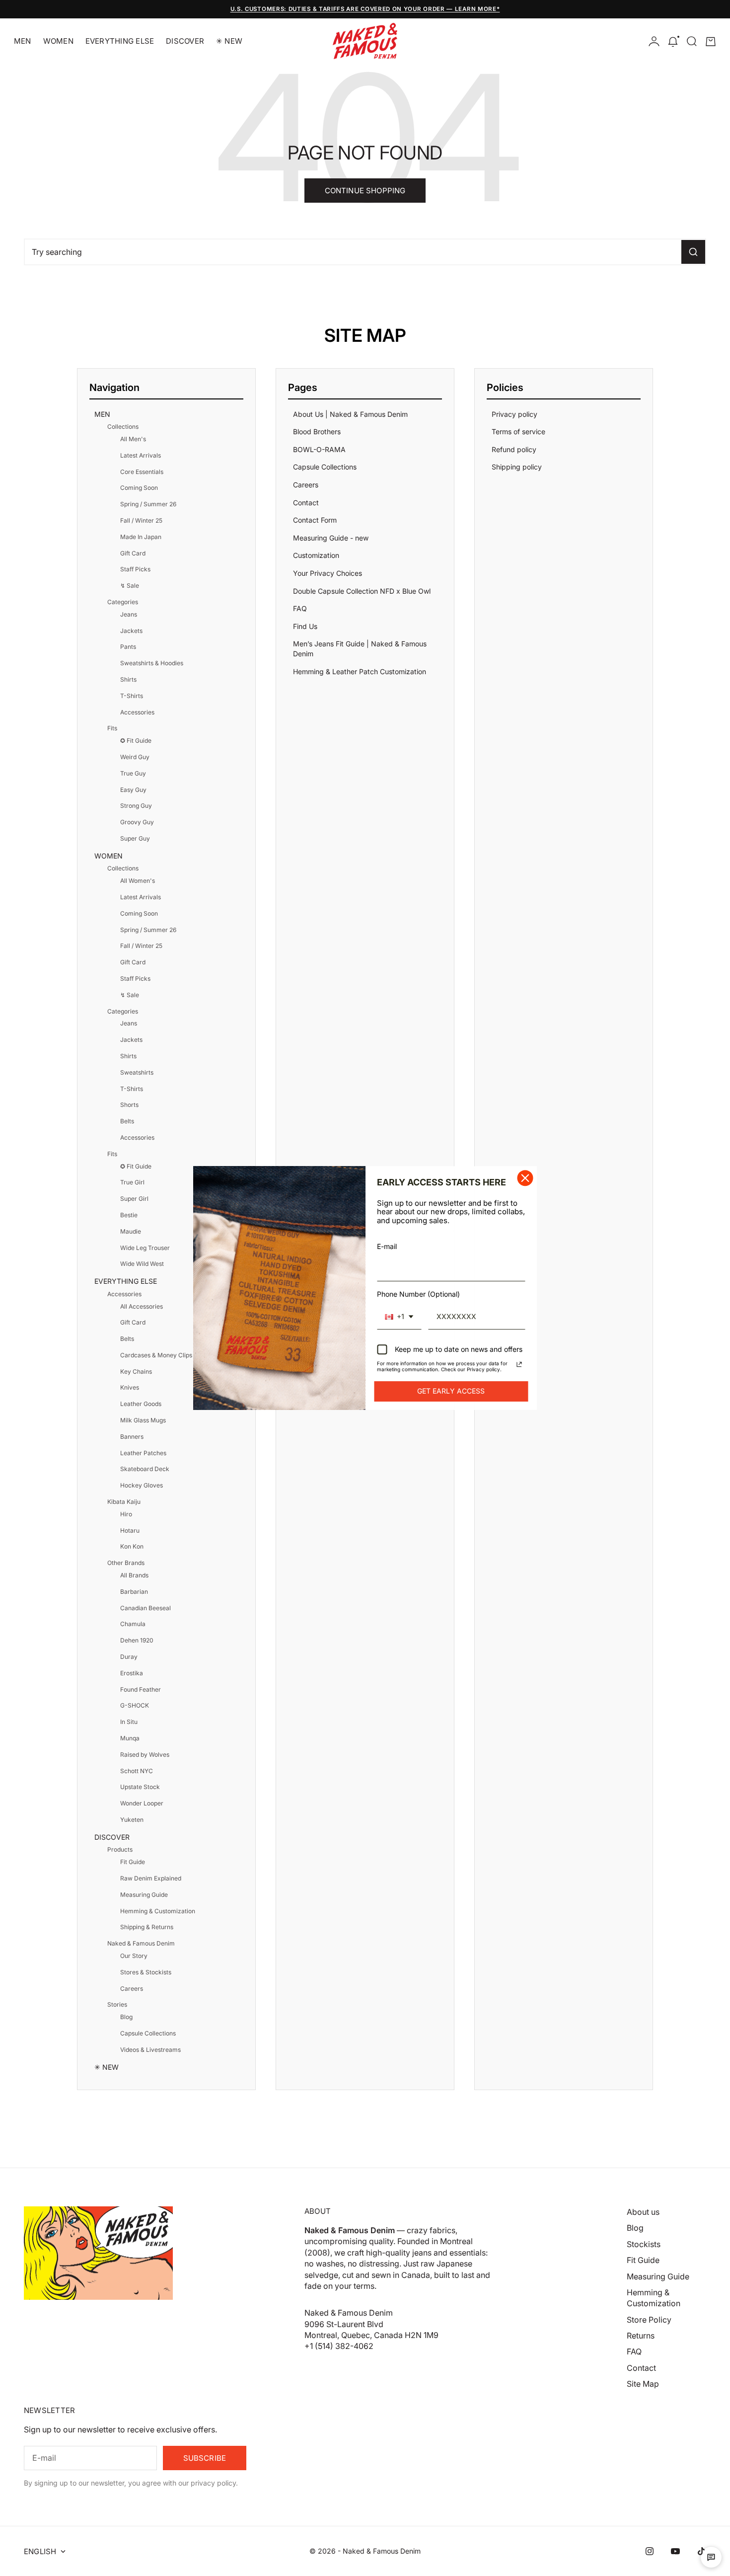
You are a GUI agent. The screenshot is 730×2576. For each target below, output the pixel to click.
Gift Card (133, 553)
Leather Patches (143, 1453)
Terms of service (518, 431)
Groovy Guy (137, 822)
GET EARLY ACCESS (451, 1391)
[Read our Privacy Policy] (519, 1365)
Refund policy (514, 449)
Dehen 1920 (137, 1640)
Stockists (644, 2244)
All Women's (138, 881)
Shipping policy (517, 467)
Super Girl (134, 1199)
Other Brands (126, 1563)
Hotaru (130, 1530)
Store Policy (649, 2320)
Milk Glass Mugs (143, 1420)
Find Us (305, 626)
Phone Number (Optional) (418, 1294)
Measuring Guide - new (331, 538)
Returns (641, 2336)
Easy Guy (133, 790)
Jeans (129, 614)
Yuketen (132, 1820)
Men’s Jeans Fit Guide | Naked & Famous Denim (360, 649)
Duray (129, 1657)
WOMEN (58, 41)
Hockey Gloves (142, 1485)
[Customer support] (711, 2557)
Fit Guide (133, 1862)
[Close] (525, 1178)
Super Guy (135, 838)
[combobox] (399, 1317)
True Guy (133, 773)
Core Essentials (142, 472)
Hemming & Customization (158, 1911)
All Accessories (142, 1306)
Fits (112, 728)
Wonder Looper (142, 1803)
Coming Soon (139, 488)
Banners (132, 1437)
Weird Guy (135, 757)
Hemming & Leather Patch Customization (360, 671)
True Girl (132, 1182)
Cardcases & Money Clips (156, 1355)
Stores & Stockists (146, 1972)
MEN (23, 41)
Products (120, 1849)
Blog (126, 2017)
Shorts (129, 1105)
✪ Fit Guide (136, 741)
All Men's (133, 439)
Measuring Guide (144, 1895)
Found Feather (141, 1689)
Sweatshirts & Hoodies (152, 663)
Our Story (134, 1956)
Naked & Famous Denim (141, 1943)
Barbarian (134, 1592)
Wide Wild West (142, 1264)
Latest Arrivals (141, 455)
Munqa (130, 1738)
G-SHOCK (135, 1705)
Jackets (131, 631)
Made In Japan (141, 537)
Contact (306, 503)
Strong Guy (136, 806)
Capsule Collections (148, 2033)
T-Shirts (132, 696)
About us (643, 2212)
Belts (127, 1121)
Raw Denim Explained (151, 1878)
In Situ (129, 1722)
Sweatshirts (137, 1072)
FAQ (300, 608)
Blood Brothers (317, 431)
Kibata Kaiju (124, 1502)
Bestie (129, 1215)
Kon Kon (132, 1546)
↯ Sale (130, 585)
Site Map (643, 2384)
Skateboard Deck (145, 1469)
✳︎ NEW (229, 41)
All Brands (134, 1575)
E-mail (387, 1246)
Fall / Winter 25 (141, 520)
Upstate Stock (140, 1787)
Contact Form (315, 520)
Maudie (131, 1231)
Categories (123, 602)
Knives (130, 1387)
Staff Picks (135, 569)
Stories (117, 2004)
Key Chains (136, 1371)
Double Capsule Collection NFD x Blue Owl (362, 591)
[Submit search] (693, 252)
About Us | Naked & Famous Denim (350, 414)
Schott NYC (137, 1771)
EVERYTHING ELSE (120, 41)
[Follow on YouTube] (675, 2551)
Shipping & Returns (147, 1927)
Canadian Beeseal (146, 1608)
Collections (123, 427)
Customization (316, 555)
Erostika (132, 1673)
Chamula (133, 1624)
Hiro (126, 1514)
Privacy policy (514, 414)
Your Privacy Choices (328, 573)
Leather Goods (141, 1404)
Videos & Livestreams (150, 2050)
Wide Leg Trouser (145, 1248)
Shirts (128, 679)
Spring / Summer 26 (148, 504)
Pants (128, 647)
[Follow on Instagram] (650, 2551)
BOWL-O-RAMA (319, 449)
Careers (132, 1989)
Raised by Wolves (145, 1755)
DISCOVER (185, 41)
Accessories (137, 712)
